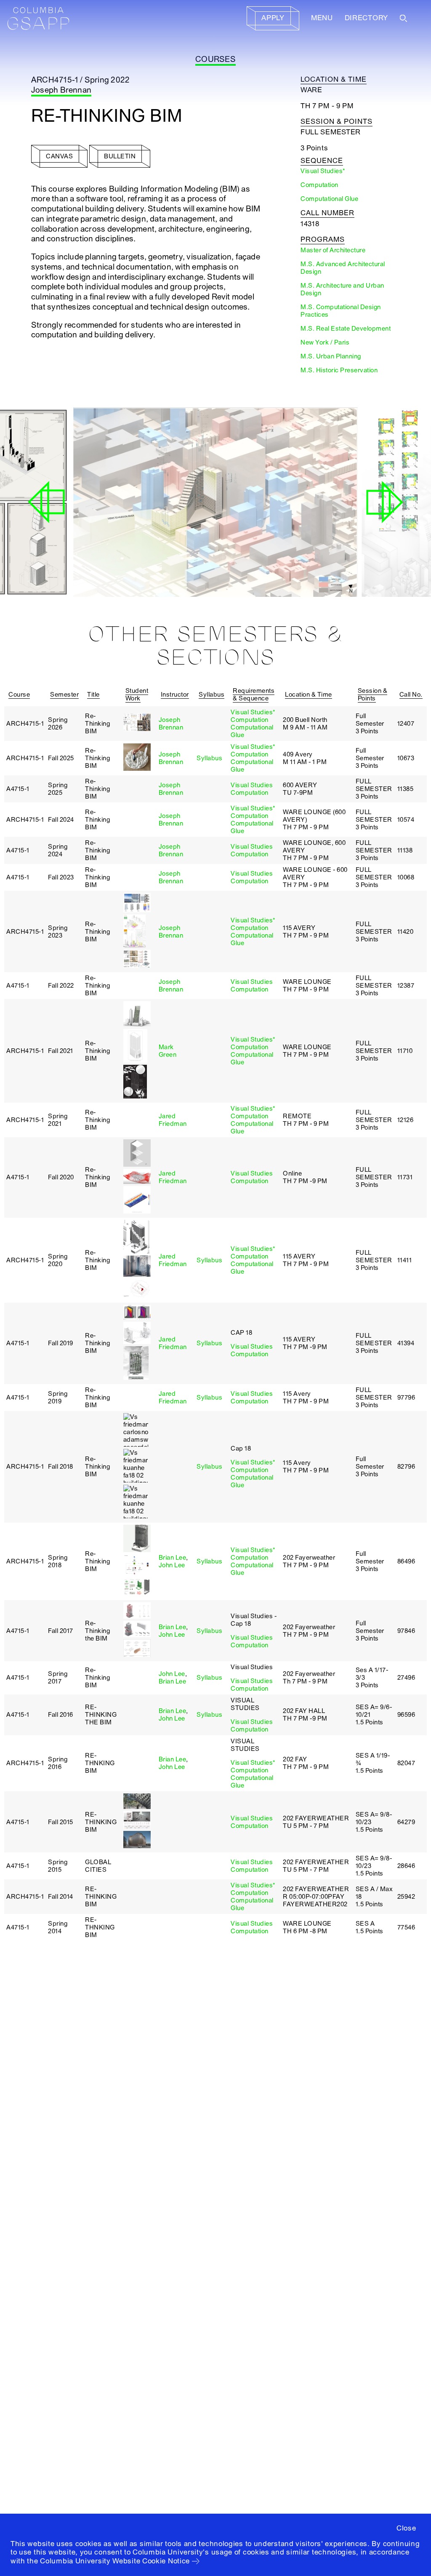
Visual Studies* (253, 712)
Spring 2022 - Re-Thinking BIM (130, 572)
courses (215, 59)
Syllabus (209, 758)
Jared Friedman (173, 1120)
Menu (322, 18)
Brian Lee (173, 1558)
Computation (250, 720)
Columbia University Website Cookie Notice (115, 2561)
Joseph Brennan (61, 90)
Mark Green (168, 1051)
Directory (366, 18)
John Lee (172, 1565)
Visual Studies (252, 785)
